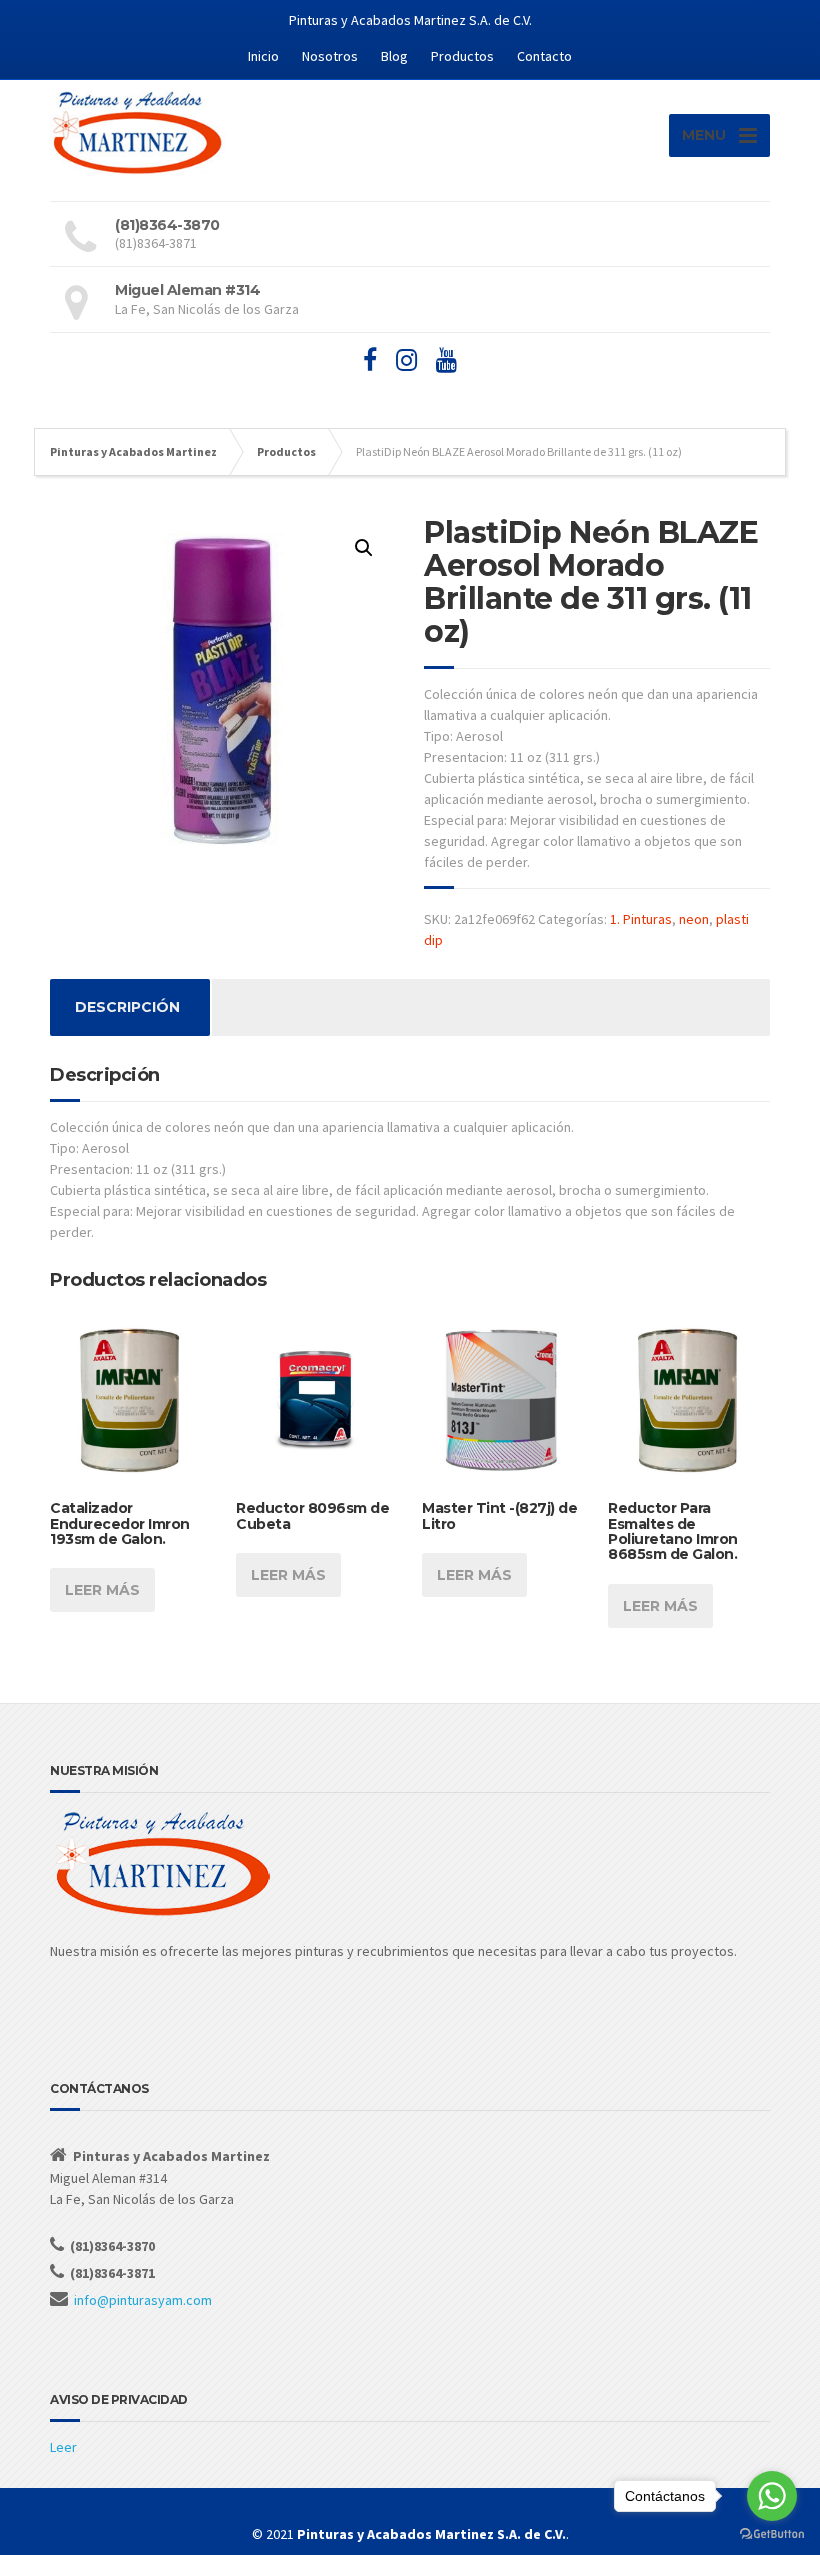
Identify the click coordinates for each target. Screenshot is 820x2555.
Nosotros (330, 56)
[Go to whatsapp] (772, 2496)
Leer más (102, 1590)
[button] (364, 548)
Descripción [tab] (127, 1007)
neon (694, 919)
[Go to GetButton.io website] (772, 2534)
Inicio (263, 56)
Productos (462, 56)
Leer (63, 2447)
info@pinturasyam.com (143, 2300)
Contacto (544, 56)
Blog (394, 56)
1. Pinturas (641, 919)
